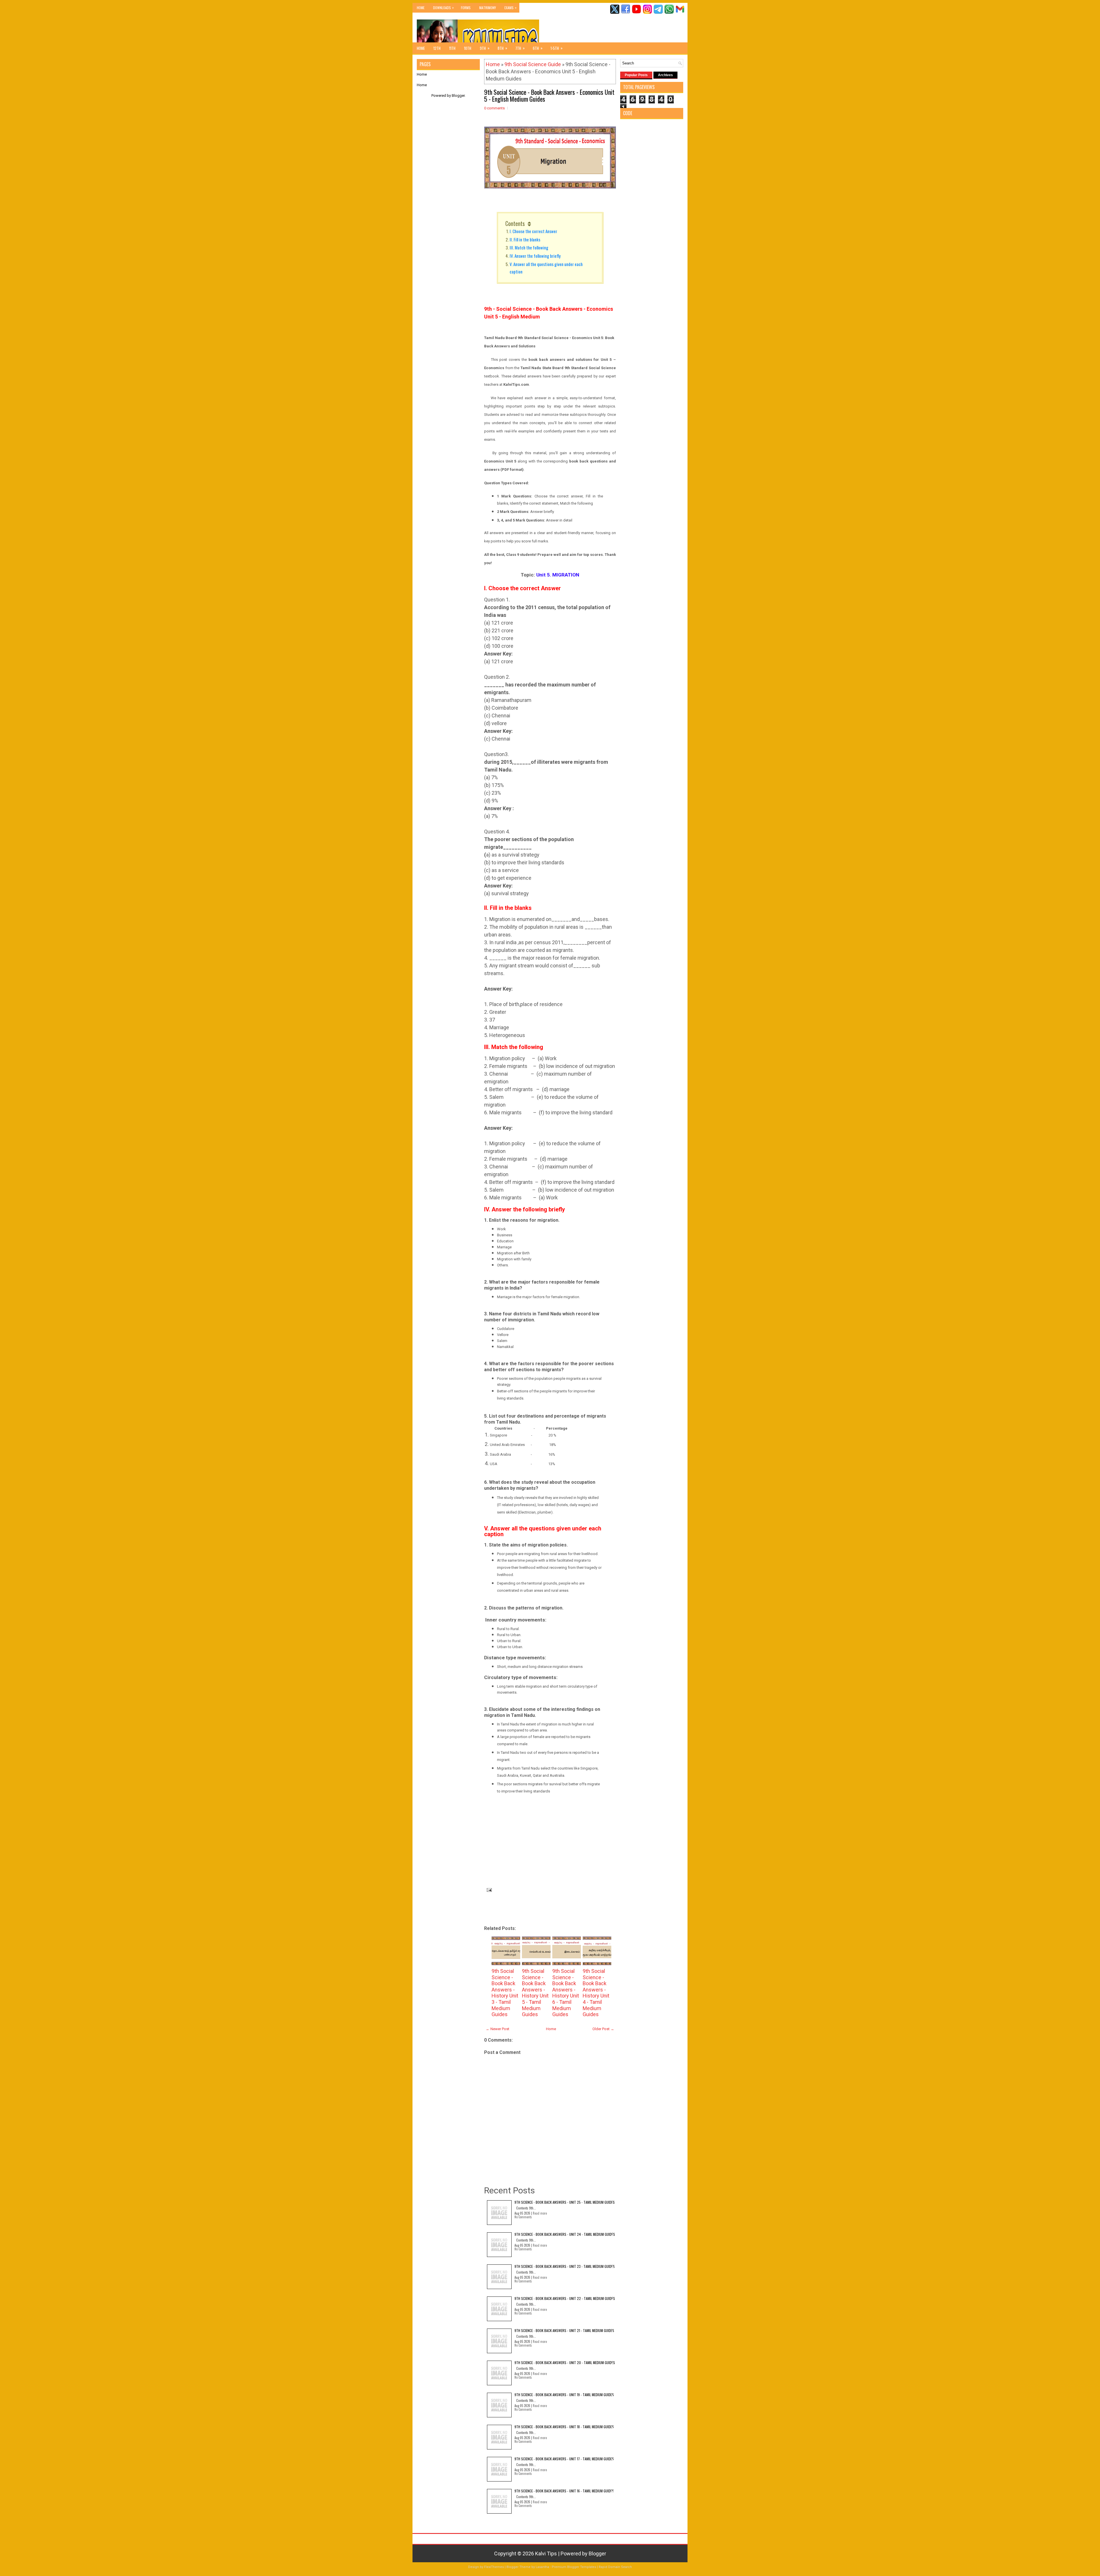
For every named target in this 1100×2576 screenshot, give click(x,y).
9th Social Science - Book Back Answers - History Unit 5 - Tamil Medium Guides (535, 1993)
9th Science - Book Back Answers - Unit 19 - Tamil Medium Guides (564, 2395)
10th (468, 48)
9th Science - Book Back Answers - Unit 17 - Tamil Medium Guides (564, 2459)
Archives (665, 75)
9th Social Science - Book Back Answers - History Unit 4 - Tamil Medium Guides (596, 1993)
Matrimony (488, 8)
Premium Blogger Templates (574, 2567)
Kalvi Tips (546, 2554)
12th (437, 48)
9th (485, 48)
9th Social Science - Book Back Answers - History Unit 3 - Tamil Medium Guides (505, 1993)
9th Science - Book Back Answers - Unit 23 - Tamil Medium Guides (565, 2266)
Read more (540, 2213)
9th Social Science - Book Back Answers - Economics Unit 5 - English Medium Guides (549, 95)
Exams (510, 7)
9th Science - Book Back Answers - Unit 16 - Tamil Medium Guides (564, 2491)
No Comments (523, 2217)
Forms (466, 8)
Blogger (458, 96)
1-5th (557, 48)
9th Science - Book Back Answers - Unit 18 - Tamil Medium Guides (564, 2427)
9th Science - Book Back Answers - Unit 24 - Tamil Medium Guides (565, 2234)
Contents (515, 223)
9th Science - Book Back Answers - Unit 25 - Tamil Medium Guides (565, 2202)
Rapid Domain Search (615, 2567)
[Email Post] (488, 1889)
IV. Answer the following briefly (535, 256)
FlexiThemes (494, 2567)
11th (452, 48)
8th (502, 48)
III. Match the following (530, 247)
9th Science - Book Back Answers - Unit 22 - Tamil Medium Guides (565, 2298)
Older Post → (603, 2029)
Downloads (443, 7)
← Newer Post (498, 2029)
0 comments (494, 108)
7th (520, 48)
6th (538, 48)
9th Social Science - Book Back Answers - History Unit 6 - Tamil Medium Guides (566, 1993)
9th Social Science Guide (533, 64)
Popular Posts (636, 75)
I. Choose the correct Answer (533, 231)
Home (421, 8)
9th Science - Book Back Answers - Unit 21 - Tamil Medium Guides (564, 2330)
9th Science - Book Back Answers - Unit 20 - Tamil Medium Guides (565, 2363)
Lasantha (542, 2567)
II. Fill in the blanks (525, 239)
